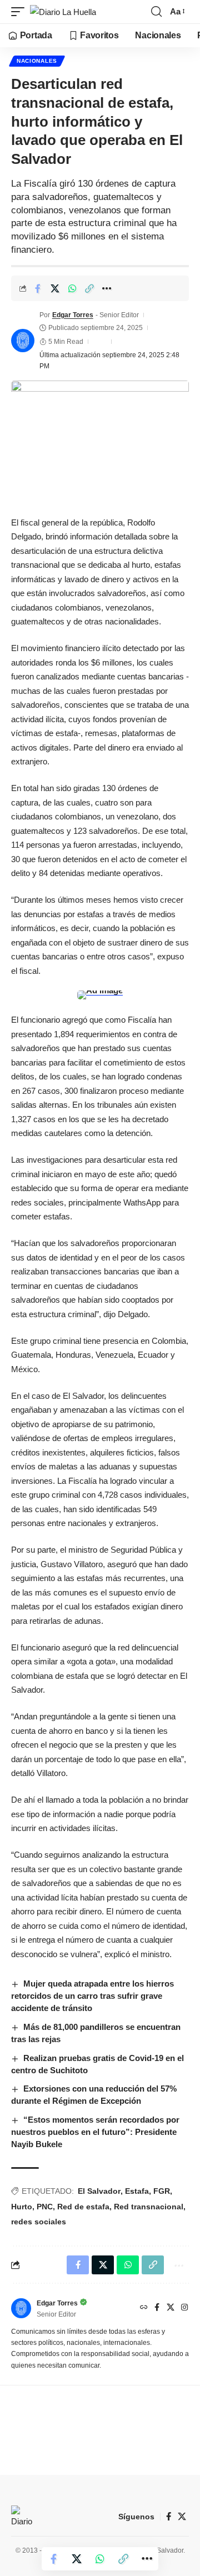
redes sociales (39, 2222)
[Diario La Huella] (63, 12)
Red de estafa (83, 2207)
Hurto (22, 2207)
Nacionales (37, 61)
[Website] (144, 2308)
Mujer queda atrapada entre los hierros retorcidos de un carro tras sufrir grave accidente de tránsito (92, 1996)
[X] (171, 2308)
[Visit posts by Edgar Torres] (23, 341)
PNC (45, 2207)
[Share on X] (55, 288)
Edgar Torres (73, 315)
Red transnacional (149, 2207)
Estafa (137, 2191)
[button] (21, 12)
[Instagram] (184, 2308)
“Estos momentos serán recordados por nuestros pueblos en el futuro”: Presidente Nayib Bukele (95, 2132)
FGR (162, 2191)
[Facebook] (157, 2308)
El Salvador (99, 2191)
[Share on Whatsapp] (72, 288)
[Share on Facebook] (38, 288)
